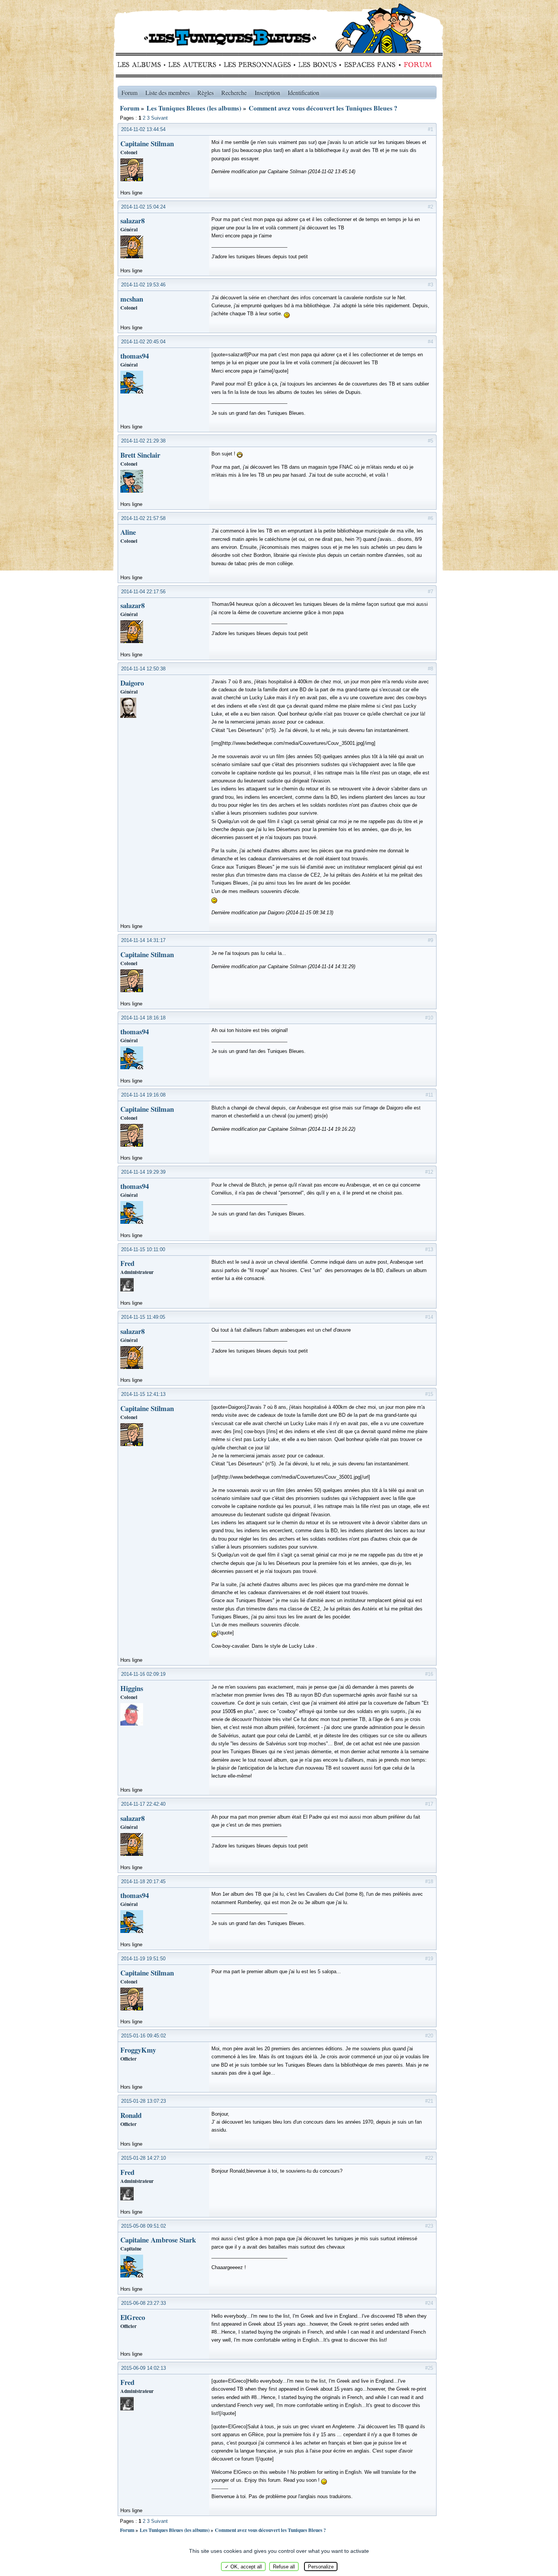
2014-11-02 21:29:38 (143, 441)
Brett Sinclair (140, 455)
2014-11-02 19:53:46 (143, 285)
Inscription (267, 92)
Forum (416, 65)
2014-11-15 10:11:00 (143, 1249)
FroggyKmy (138, 2050)
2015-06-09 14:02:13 (143, 2368)
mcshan (132, 299)
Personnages (257, 65)
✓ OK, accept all (243, 2567)
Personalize (321, 2567)
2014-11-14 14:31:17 (143, 940)
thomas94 (135, 356)
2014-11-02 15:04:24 (143, 207)
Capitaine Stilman (147, 143)
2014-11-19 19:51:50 (143, 1959)
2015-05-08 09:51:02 (143, 2226)
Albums (141, 65)
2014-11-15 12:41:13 (143, 1394)
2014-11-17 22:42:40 (143, 1804)
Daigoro (132, 683)
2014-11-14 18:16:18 (143, 1018)
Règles (206, 92)
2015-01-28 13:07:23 (143, 2101)
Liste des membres (168, 92)
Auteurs (195, 65)
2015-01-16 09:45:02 (143, 2036)
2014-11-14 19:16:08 (143, 1095)
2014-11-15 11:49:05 (143, 1317)
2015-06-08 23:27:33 (143, 2303)
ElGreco (133, 2317)
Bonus (317, 65)
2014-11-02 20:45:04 (143, 342)
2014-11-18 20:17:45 (143, 1881)
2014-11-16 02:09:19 (143, 1674)
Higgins (132, 1688)
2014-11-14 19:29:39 (143, 1172)
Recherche (234, 92)
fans (370, 65)
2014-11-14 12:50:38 (143, 669)
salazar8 (132, 220)
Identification (303, 92)
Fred (127, 1263)
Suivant (159, 118)
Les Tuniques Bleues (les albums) (194, 108)
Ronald (131, 2115)
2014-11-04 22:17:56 (143, 592)
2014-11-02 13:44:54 (143, 129)
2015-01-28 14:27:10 (143, 2158)
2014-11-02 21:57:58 (143, 518)
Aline (128, 532)
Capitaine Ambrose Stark (158, 2240)
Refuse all (284, 2567)
